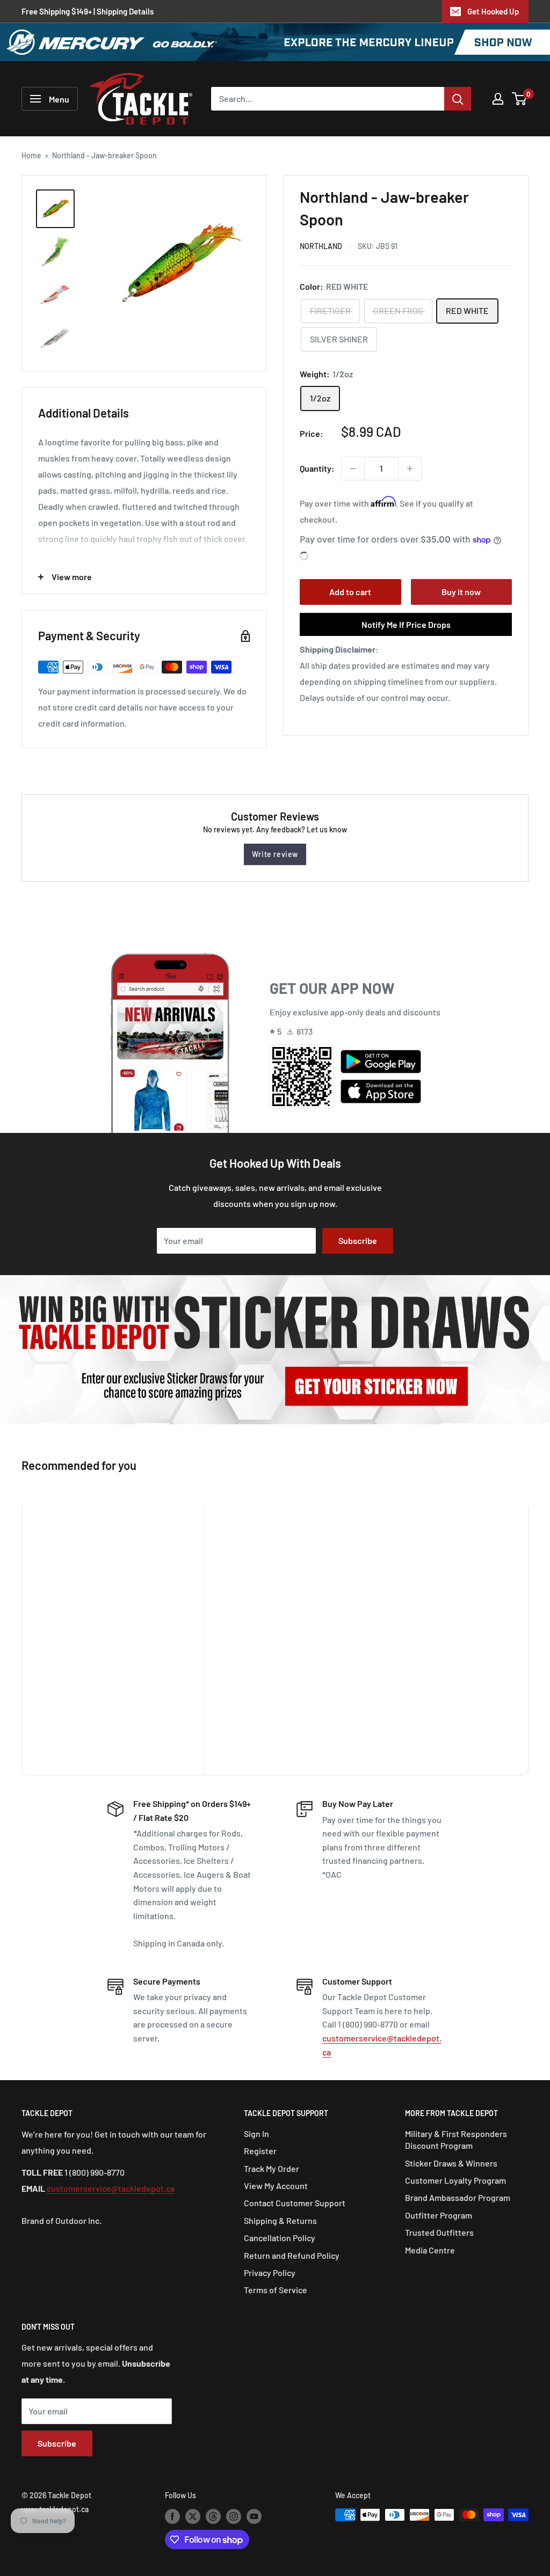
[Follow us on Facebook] (172, 2516)
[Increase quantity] (410, 469)
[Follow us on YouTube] (254, 2516)
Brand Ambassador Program (458, 2197)
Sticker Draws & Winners (451, 2163)
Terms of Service (276, 2290)
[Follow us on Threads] (213, 2516)
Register (260, 2151)
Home (31, 155)
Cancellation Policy (280, 2238)
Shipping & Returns (280, 2220)
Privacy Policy (270, 2273)
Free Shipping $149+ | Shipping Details (88, 11)
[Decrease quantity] (353, 469)
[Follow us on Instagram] (234, 2516)
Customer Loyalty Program (455, 2180)
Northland (321, 246)
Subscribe (358, 1241)
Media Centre (430, 2250)
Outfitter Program (439, 2215)
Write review (275, 854)
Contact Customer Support (295, 2203)
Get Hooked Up (493, 11)
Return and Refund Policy (292, 2255)
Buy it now (461, 592)
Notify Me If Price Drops (406, 624)
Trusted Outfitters (439, 2232)
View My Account (276, 2186)
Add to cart (350, 592)
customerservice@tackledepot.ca (111, 2188)
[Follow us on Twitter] (193, 2516)
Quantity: (317, 468)
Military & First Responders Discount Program (456, 2139)
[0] (520, 99)
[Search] (458, 99)
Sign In (256, 2134)
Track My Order (272, 2168)
